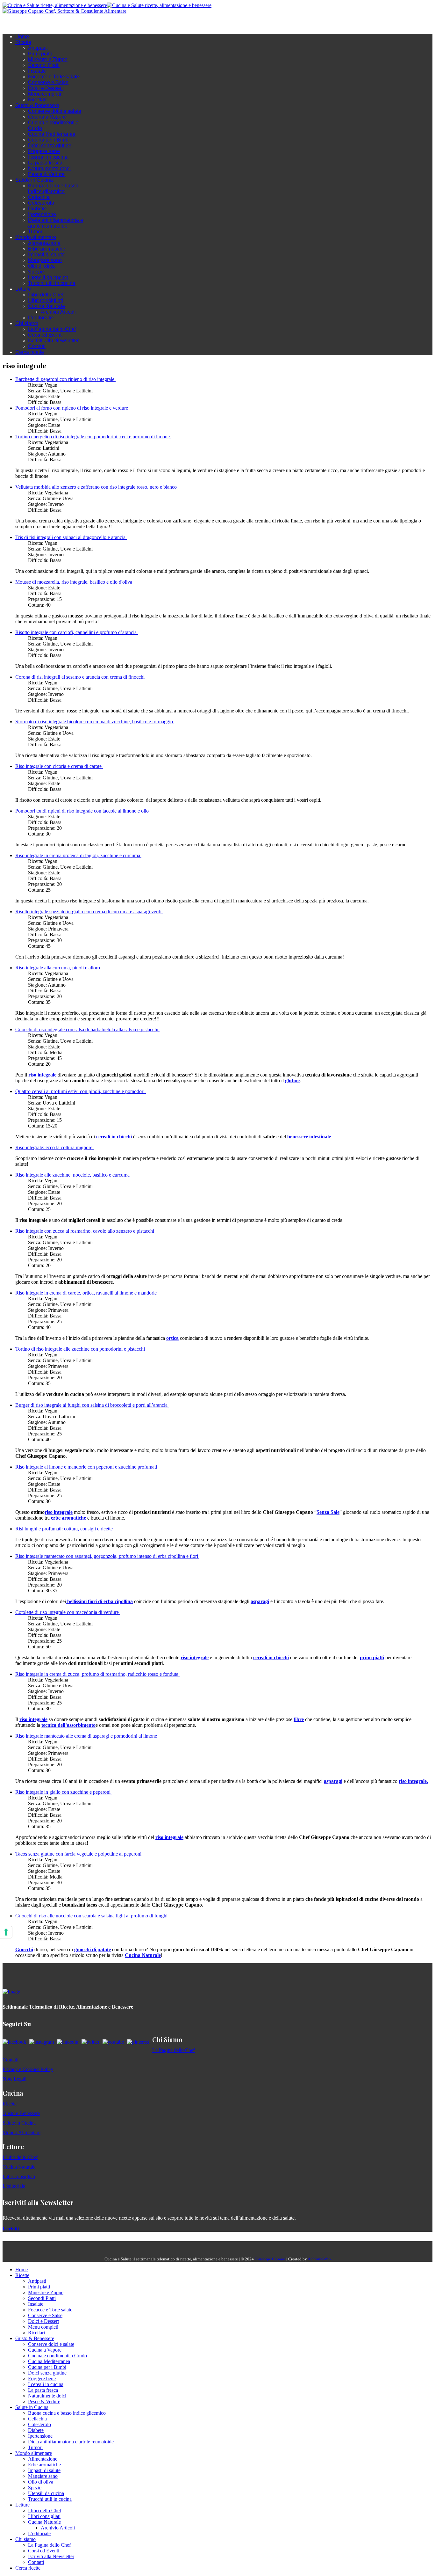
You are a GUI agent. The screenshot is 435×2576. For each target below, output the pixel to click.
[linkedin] (44, 24)
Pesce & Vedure (46, 174)
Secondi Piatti (44, 65)
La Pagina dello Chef (52, 329)
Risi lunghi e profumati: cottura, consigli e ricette (65, 1529)
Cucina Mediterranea (52, 134)
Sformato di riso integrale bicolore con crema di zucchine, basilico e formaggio (95, 722)
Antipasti (38, 48)
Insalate (37, 71)
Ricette (23, 42)
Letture (23, 289)
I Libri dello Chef (20, 2157)
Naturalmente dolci (49, 168)
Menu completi (45, 94)
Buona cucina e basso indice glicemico (53, 189)
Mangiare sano (45, 260)
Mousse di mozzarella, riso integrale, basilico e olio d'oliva (74, 582)
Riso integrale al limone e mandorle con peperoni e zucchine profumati (87, 1467)
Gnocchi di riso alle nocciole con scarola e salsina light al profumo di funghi (92, 1916)
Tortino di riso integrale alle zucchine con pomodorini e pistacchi (81, 1349)
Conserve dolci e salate (55, 111)
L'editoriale (40, 318)
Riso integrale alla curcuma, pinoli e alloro (58, 968)
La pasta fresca (45, 163)
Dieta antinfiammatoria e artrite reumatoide (56, 223)
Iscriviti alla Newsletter (53, 341)
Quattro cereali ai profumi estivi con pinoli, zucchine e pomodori (81, 1091)
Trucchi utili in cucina (52, 283)
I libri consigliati (46, 300)
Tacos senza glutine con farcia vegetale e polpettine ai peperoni (79, 1854)
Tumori (36, 232)
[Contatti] (18, 24)
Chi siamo (27, 323)
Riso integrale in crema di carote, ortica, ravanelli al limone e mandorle (87, 1293)
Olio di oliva (41, 266)
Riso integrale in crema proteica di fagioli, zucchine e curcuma (78, 855)
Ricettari (37, 100)
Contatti (37, 346)
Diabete (37, 209)
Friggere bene (44, 151)
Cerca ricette (30, 352)
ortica (172, 1338)
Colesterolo (41, 203)
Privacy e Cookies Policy (28, 2069)
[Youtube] (38, 24)
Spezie (36, 272)
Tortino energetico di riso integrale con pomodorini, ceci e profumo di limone (93, 437)
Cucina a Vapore (47, 117)
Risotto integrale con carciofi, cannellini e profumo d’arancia (77, 632)
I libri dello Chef (46, 295)
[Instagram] (31, 24)
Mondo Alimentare (21, 2132)
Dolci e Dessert (45, 88)
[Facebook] (25, 24)
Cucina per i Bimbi (49, 140)
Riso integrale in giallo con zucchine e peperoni (64, 1792)
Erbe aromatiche (47, 249)
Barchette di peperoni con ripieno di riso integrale (65, 379)
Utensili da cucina (48, 277)
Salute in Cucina (34, 180)
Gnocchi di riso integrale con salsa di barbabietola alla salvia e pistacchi (87, 1029)
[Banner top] (64, 11)
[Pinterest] (50, 24)
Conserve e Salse (48, 82)
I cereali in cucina (48, 157)
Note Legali (14, 2079)
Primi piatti (40, 54)
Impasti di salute (46, 255)
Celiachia (39, 197)
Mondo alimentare (36, 237)
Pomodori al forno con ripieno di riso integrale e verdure (72, 408)
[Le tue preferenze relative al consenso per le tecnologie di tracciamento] (6, 1932)
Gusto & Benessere (37, 105)
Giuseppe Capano (270, 2259)
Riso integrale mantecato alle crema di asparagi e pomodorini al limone (87, 1736)
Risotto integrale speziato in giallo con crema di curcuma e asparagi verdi (89, 912)
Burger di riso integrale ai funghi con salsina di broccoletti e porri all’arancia (92, 1405)
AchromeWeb (319, 2259)
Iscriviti (11, 2229)
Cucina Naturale (46, 306)
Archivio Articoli (58, 312)
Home (22, 36)
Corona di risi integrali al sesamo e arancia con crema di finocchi (81, 677)
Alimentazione (44, 243)
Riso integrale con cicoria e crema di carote (59, 766)
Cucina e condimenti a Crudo (57, 2356)
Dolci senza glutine (50, 146)
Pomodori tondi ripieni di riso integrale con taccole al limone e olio (83, 811)
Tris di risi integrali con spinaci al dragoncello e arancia (71, 537)
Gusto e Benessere (21, 2113)
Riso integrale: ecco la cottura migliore (54, 1147)
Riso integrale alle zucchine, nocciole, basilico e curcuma (73, 1175)
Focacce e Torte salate (53, 77)
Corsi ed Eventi (45, 335)
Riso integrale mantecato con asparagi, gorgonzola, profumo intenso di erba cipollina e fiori (107, 1556)
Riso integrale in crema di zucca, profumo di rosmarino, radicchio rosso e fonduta (97, 1674)
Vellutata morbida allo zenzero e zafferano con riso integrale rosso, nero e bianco (97, 487)
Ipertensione (42, 214)
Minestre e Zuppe (48, 59)
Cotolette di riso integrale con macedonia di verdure (68, 1612)
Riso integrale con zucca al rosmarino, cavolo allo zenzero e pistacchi (85, 1231)
